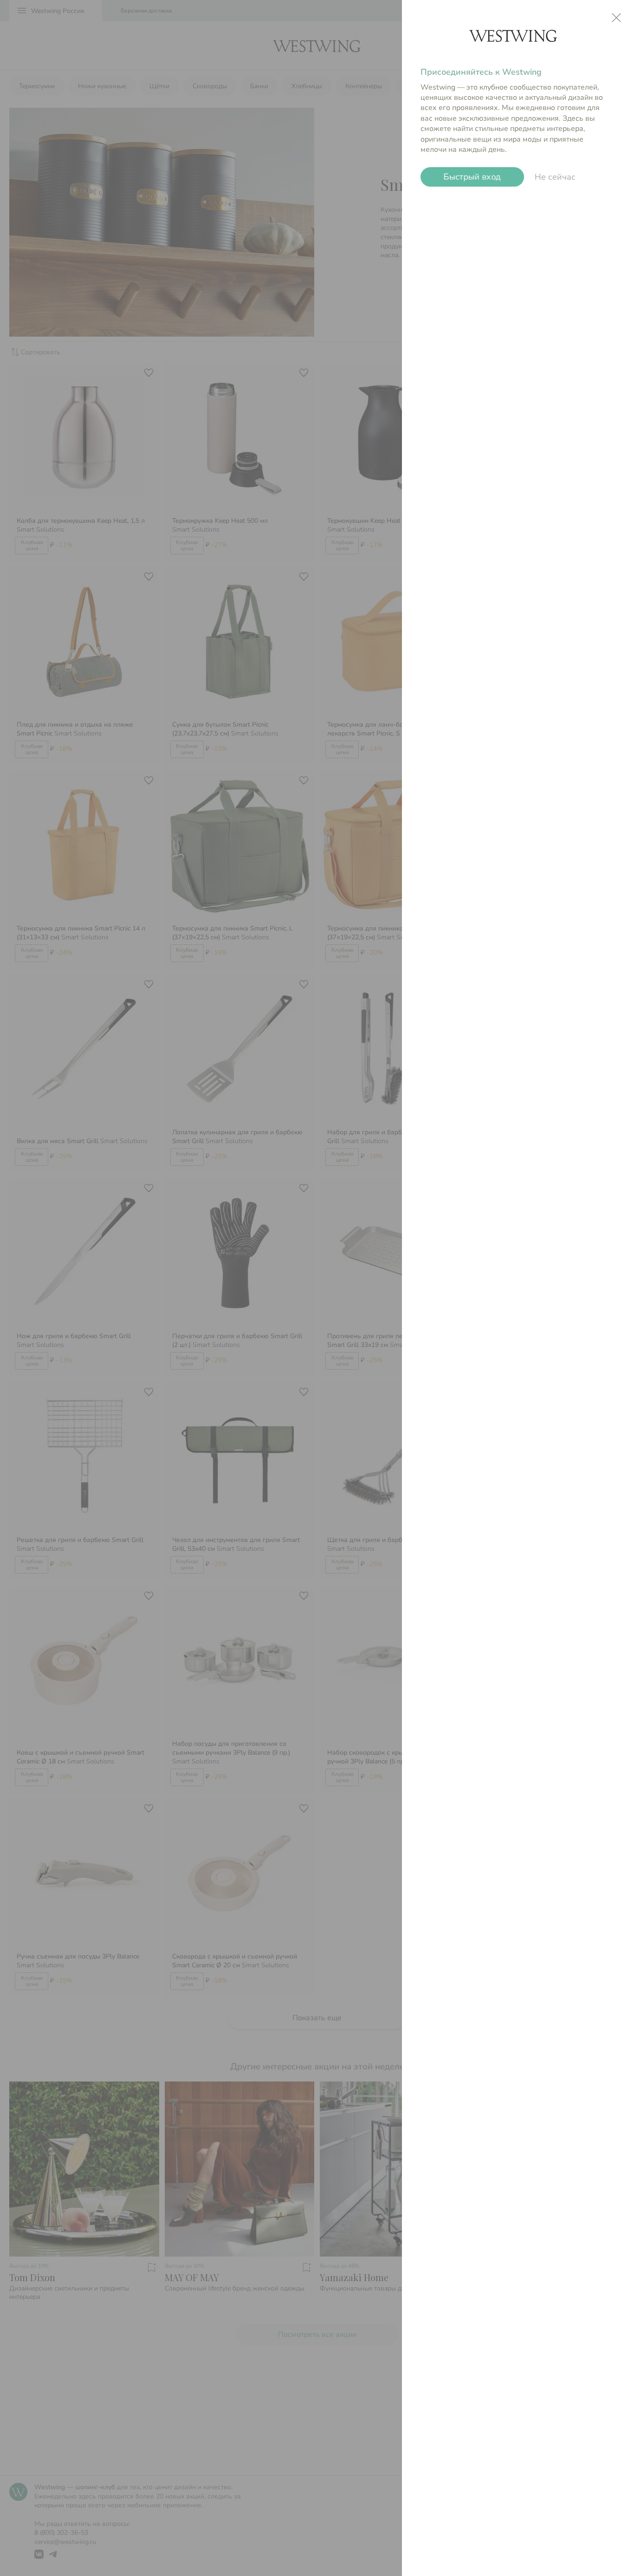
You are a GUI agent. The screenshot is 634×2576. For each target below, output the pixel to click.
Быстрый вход (472, 177)
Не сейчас (555, 177)
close (616, 18)
